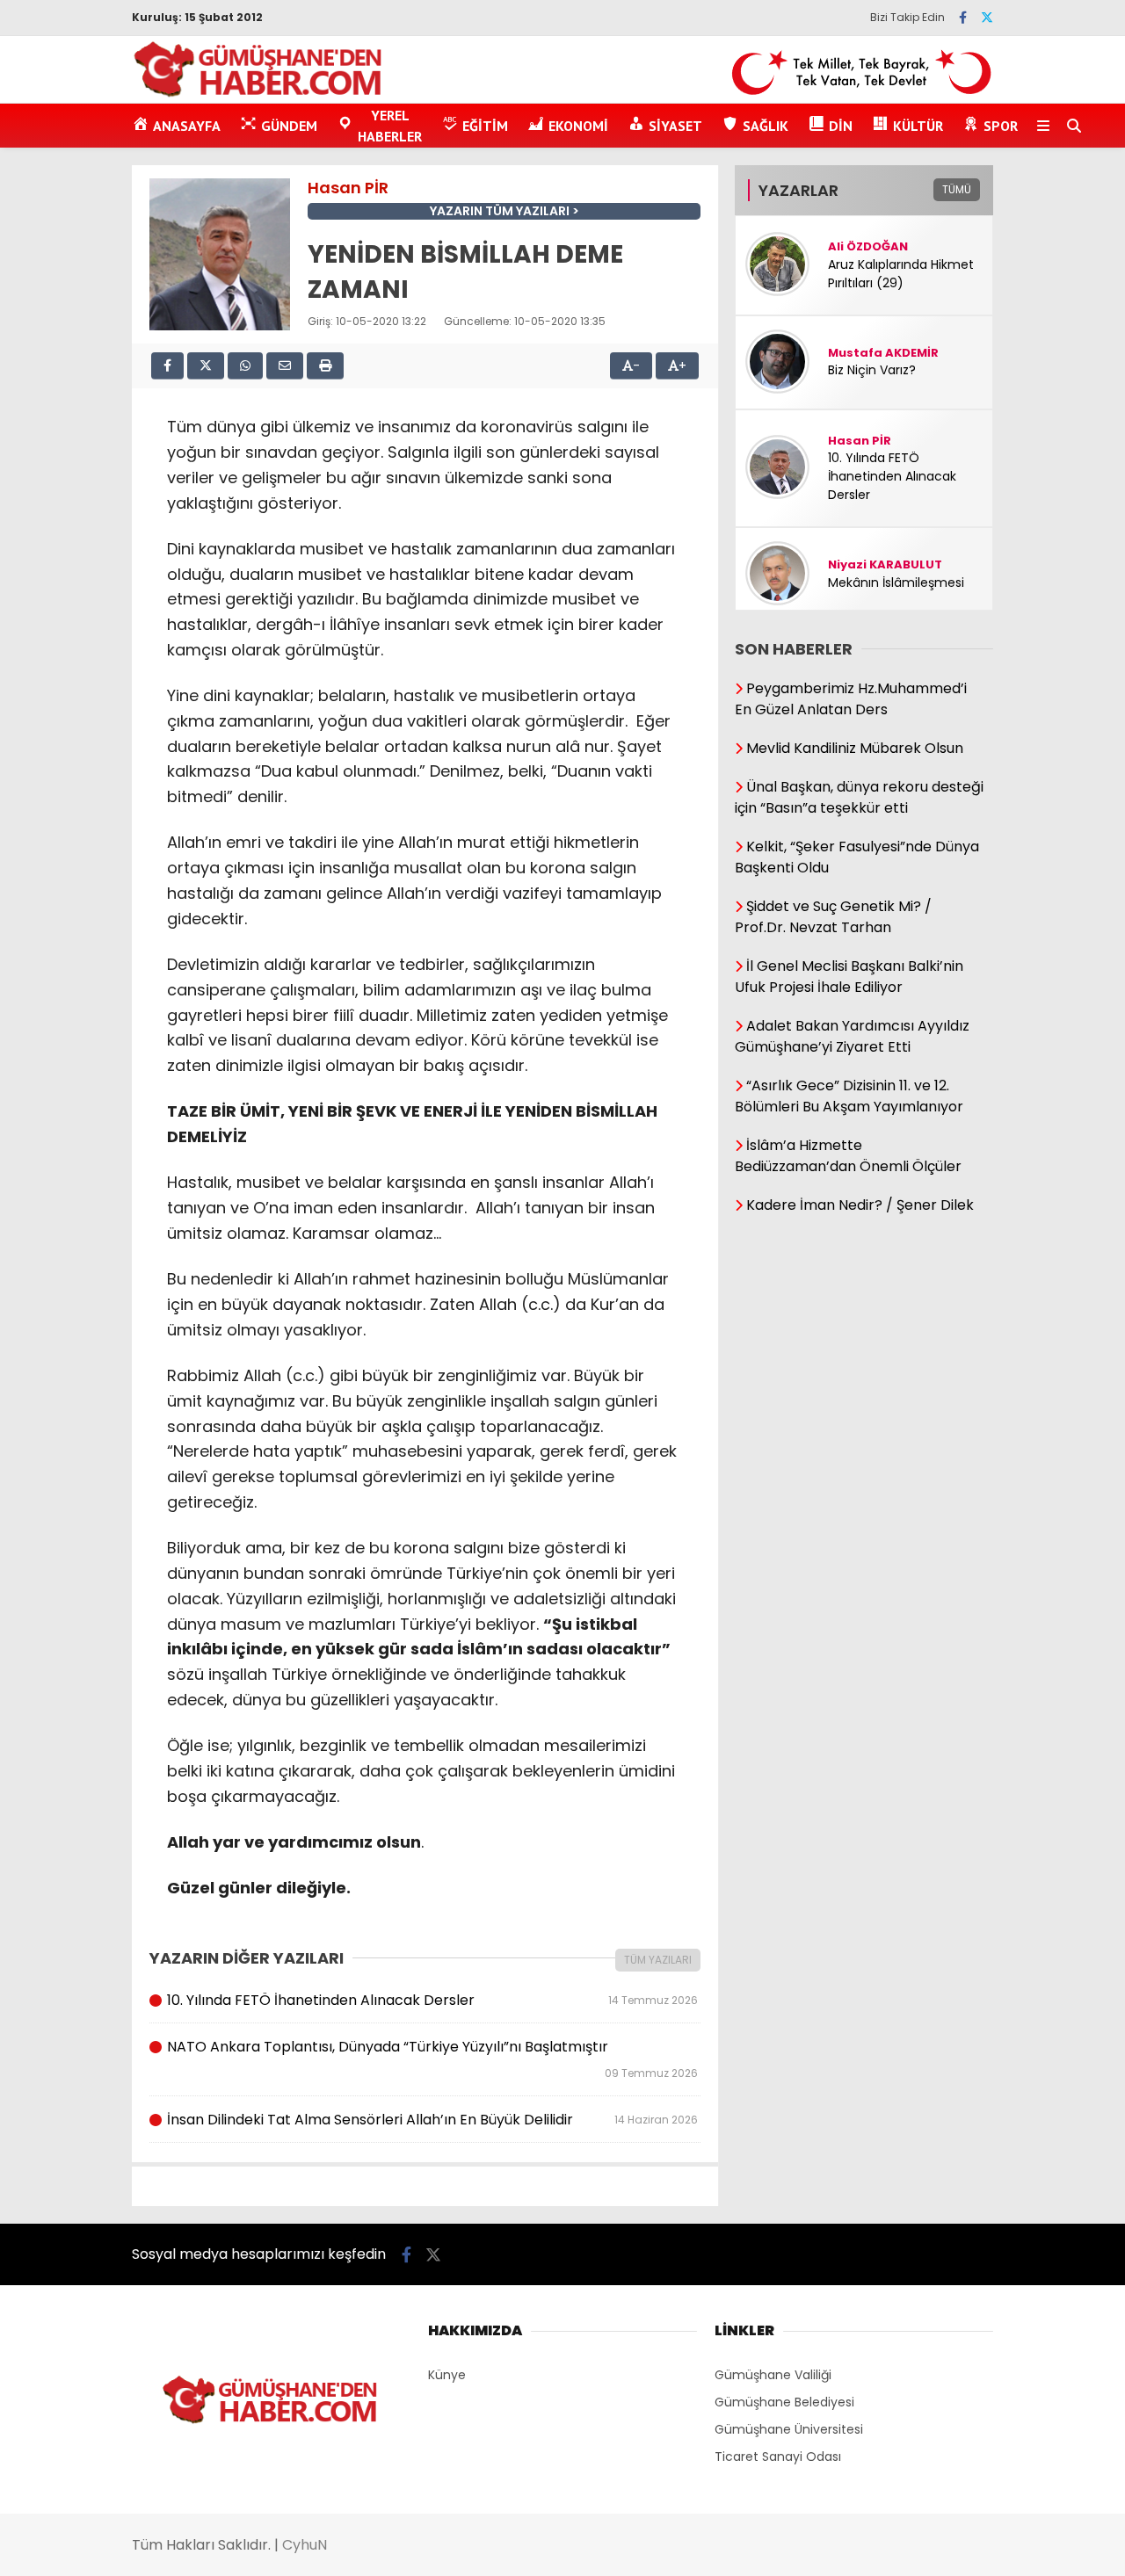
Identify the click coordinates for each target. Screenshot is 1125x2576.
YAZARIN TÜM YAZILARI (500, 211)
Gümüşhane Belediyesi (784, 2402)
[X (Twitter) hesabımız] (987, 18)
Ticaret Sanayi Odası (778, 2457)
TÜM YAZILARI (658, 1960)
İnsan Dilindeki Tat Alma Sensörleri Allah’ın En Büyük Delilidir (432, 2120)
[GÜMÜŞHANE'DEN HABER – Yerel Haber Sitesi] (259, 94)
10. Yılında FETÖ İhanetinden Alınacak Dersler (432, 2000)
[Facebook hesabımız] (963, 18)
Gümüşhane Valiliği (773, 2375)
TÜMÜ (957, 189)
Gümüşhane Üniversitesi (789, 2429)
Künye (447, 2375)
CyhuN (305, 2545)
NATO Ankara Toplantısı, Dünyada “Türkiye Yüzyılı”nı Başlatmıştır (432, 2059)
